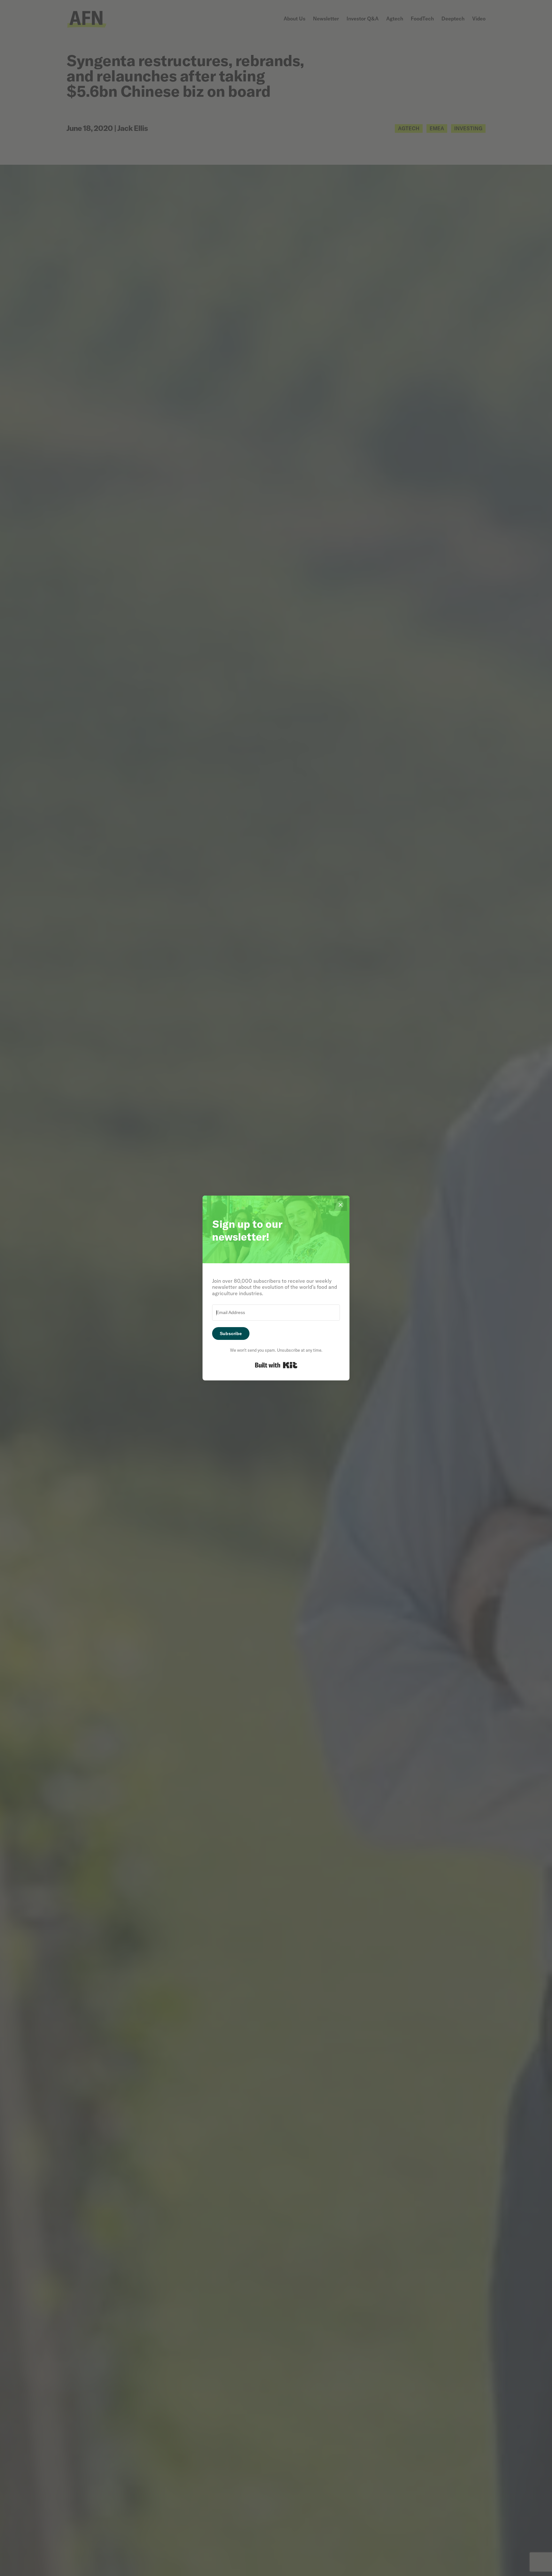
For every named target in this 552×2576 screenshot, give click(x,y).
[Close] (341, 1205)
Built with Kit (276, 1365)
